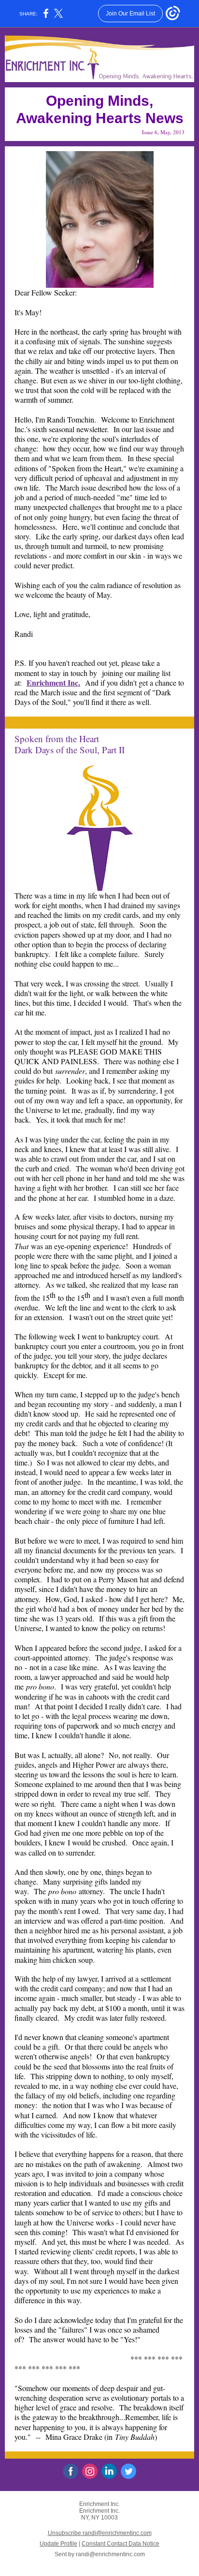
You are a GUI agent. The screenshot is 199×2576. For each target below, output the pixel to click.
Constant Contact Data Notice (121, 2544)
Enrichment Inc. (53, 683)
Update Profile (58, 2544)
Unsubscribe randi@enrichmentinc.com (100, 2533)
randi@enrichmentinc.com (110, 2554)
